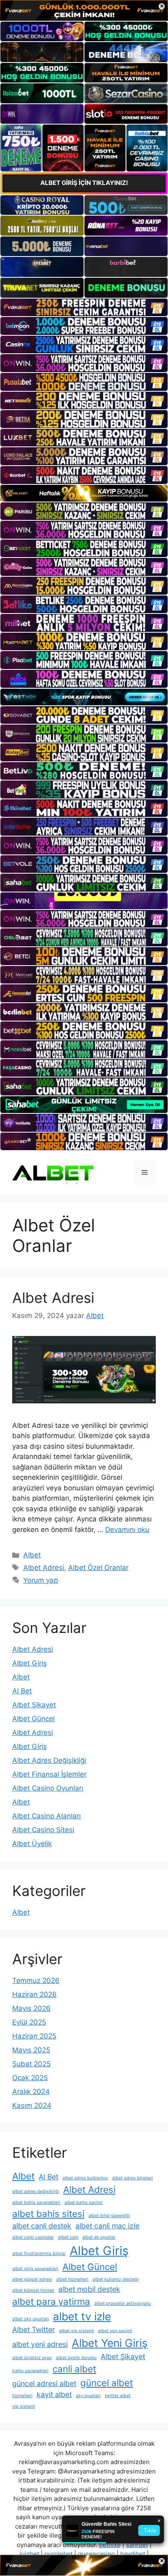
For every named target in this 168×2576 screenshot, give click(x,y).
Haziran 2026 (34, 1994)
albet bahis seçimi (83, 2202)
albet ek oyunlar (99, 2237)
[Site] (84, 308)
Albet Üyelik (32, 1844)
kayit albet (54, 2394)
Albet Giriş (30, 1663)
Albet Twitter (34, 2330)
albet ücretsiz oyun (32, 2358)
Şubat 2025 (31, 2064)
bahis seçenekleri (30, 2371)
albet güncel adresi (32, 2279)
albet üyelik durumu (76, 2358)
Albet (32, 1555)
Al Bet (22, 1691)
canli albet (74, 2369)
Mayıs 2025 (31, 2050)
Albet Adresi (53, 1298)
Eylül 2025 (29, 2022)
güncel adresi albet (44, 2383)
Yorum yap (41, 1580)
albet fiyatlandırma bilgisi (39, 2254)
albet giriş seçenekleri (35, 2269)
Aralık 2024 (31, 2092)
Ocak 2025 (30, 2078)
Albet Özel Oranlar (98, 1568)
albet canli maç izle (107, 2226)
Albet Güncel (33, 1719)
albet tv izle (82, 2316)
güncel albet (107, 2383)
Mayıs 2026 (31, 2008)
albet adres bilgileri (133, 2178)
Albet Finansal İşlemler (49, 1774)
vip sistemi (24, 2406)
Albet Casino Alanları (46, 1816)
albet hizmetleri (72, 2279)
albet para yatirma (51, 2301)
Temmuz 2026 (36, 1981)
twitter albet (118, 2396)
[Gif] (84, 493)
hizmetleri (22, 2396)
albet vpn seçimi (115, 2331)
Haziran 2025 (34, 2036)
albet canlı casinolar (33, 2237)
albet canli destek (42, 2226)
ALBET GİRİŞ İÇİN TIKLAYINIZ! (84, 183)
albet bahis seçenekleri (36, 2202)
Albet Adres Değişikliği (49, 1760)
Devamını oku (127, 1530)
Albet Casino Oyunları (48, 1788)
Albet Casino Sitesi (43, 1830)
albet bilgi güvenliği (109, 2216)
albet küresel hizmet (33, 2290)
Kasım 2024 (32, 2105)
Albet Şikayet (34, 1705)
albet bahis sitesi (48, 2214)
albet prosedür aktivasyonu (123, 2303)
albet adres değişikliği (36, 2191)
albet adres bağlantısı (85, 2178)
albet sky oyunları (31, 2319)
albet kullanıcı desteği (116, 2279)
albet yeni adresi (40, 2344)
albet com (68, 2237)
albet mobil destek (89, 2289)
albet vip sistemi (76, 2331)
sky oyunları (88, 2396)
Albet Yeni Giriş (110, 2343)
